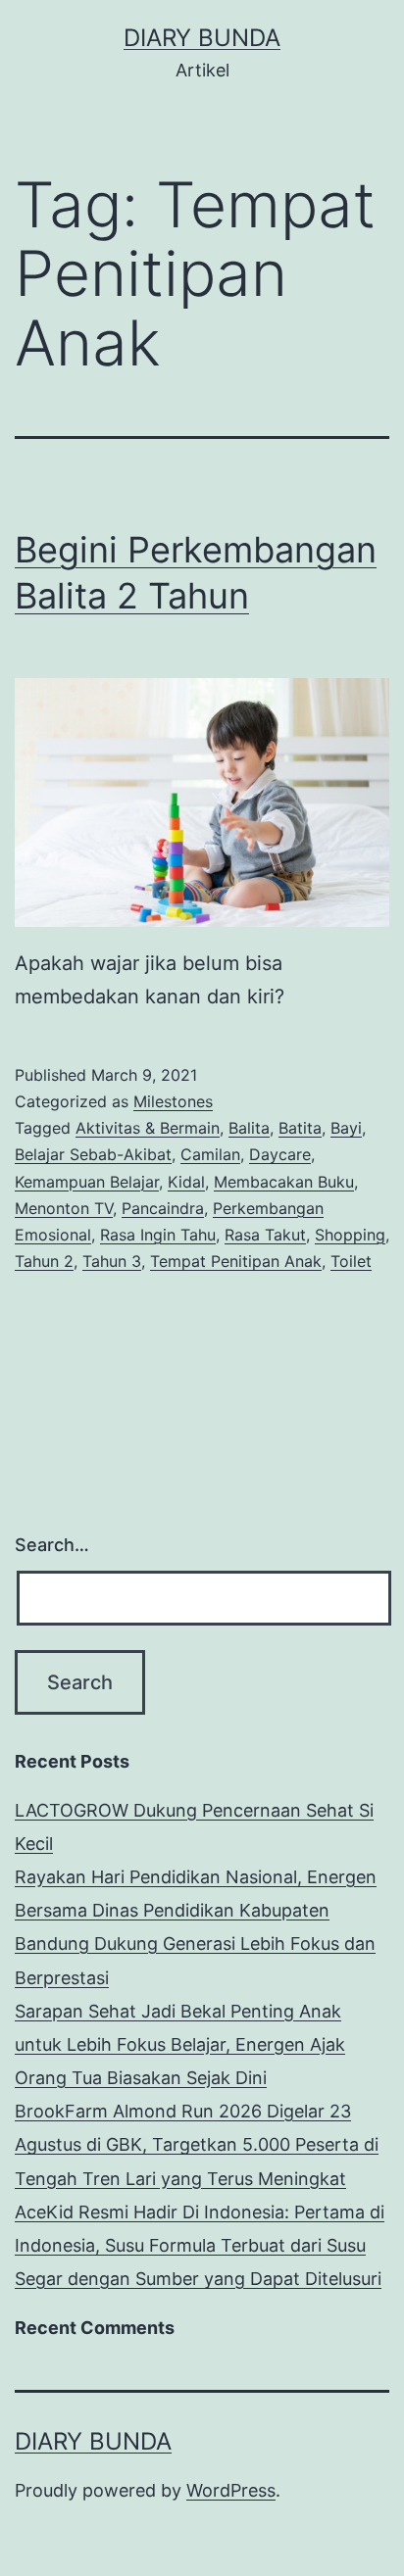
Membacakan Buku (284, 1182)
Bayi (346, 1128)
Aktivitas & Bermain (148, 1128)
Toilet (351, 1261)
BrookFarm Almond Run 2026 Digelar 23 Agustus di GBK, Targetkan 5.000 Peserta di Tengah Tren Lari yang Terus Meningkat (197, 2144)
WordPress (231, 2490)
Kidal (186, 1182)
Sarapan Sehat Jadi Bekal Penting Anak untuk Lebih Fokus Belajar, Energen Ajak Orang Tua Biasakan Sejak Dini (180, 2044)
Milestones (173, 1101)
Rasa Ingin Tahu (158, 1235)
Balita (249, 1128)
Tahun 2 (44, 1261)
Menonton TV (64, 1208)
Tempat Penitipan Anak (236, 1261)
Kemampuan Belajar (87, 1182)
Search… (52, 1545)
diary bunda (202, 38)
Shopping (350, 1235)
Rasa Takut (265, 1235)
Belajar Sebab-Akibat (93, 1154)
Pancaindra (163, 1208)
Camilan (210, 1154)
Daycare (280, 1154)
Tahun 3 (112, 1261)
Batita (300, 1128)
